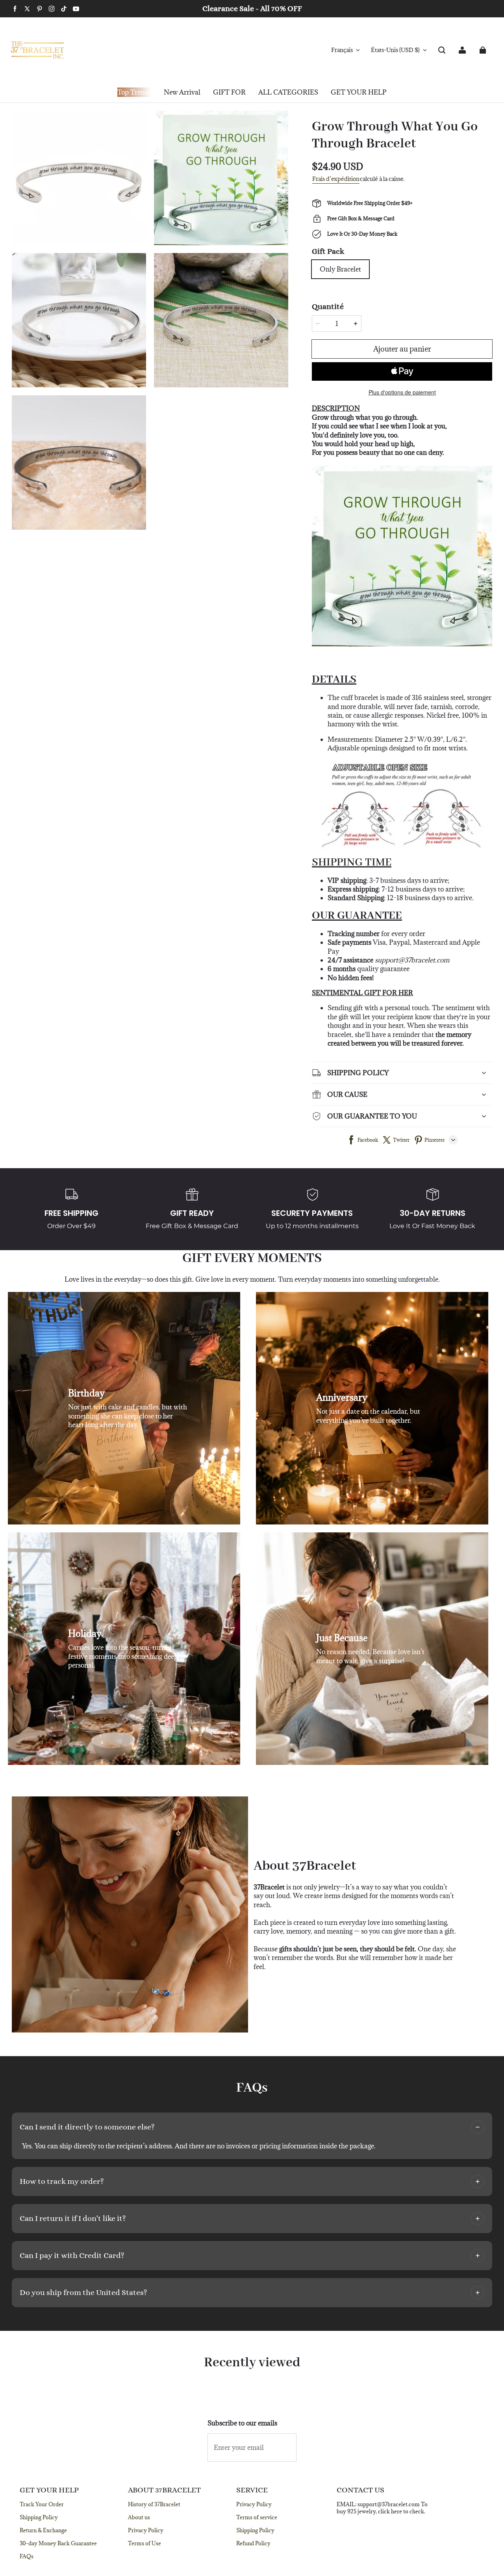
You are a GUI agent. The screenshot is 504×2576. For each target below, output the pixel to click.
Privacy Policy (146, 2530)
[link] (229, 93)
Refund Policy (253, 2543)
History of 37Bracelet (154, 2504)
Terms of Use (145, 2543)
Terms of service (257, 2517)
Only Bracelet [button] (340, 269)
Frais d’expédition (336, 179)
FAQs (27, 2556)
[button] (442, 50)
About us (139, 2517)
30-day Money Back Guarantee (58, 2543)
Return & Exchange (43, 2530)
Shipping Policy (39, 2517)
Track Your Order (42, 2504)
